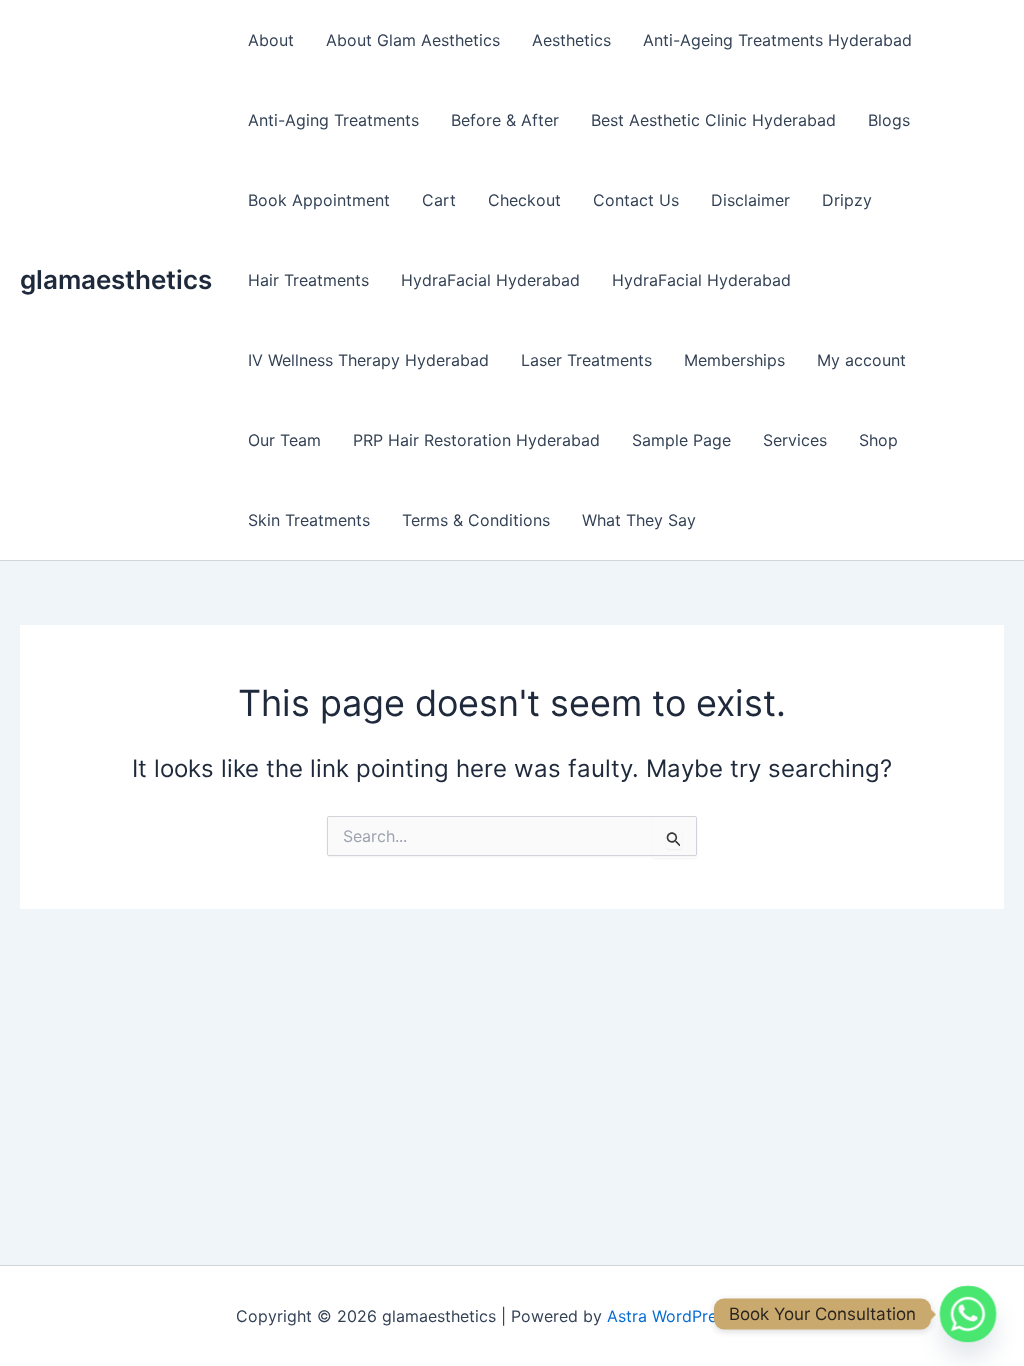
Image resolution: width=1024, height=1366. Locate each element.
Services (795, 440)
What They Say (639, 520)
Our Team (284, 440)
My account (861, 360)
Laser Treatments (586, 360)
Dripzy (847, 200)
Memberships (734, 360)
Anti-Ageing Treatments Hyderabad (777, 40)
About (271, 40)
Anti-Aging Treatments (333, 120)
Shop (878, 440)
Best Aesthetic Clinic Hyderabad (713, 120)
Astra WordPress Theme (698, 1316)
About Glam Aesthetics (413, 40)
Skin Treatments (309, 520)
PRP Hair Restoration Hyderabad (476, 440)
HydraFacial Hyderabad (490, 280)
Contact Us (636, 200)
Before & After (505, 120)
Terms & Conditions (476, 520)
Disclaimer (750, 200)
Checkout (524, 200)
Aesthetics (571, 40)
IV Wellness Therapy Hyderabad (368, 360)
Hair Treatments (308, 280)
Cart (439, 200)
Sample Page (681, 440)
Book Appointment (319, 200)
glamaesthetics (116, 279)
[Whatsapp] (968, 1314)
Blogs (889, 120)
